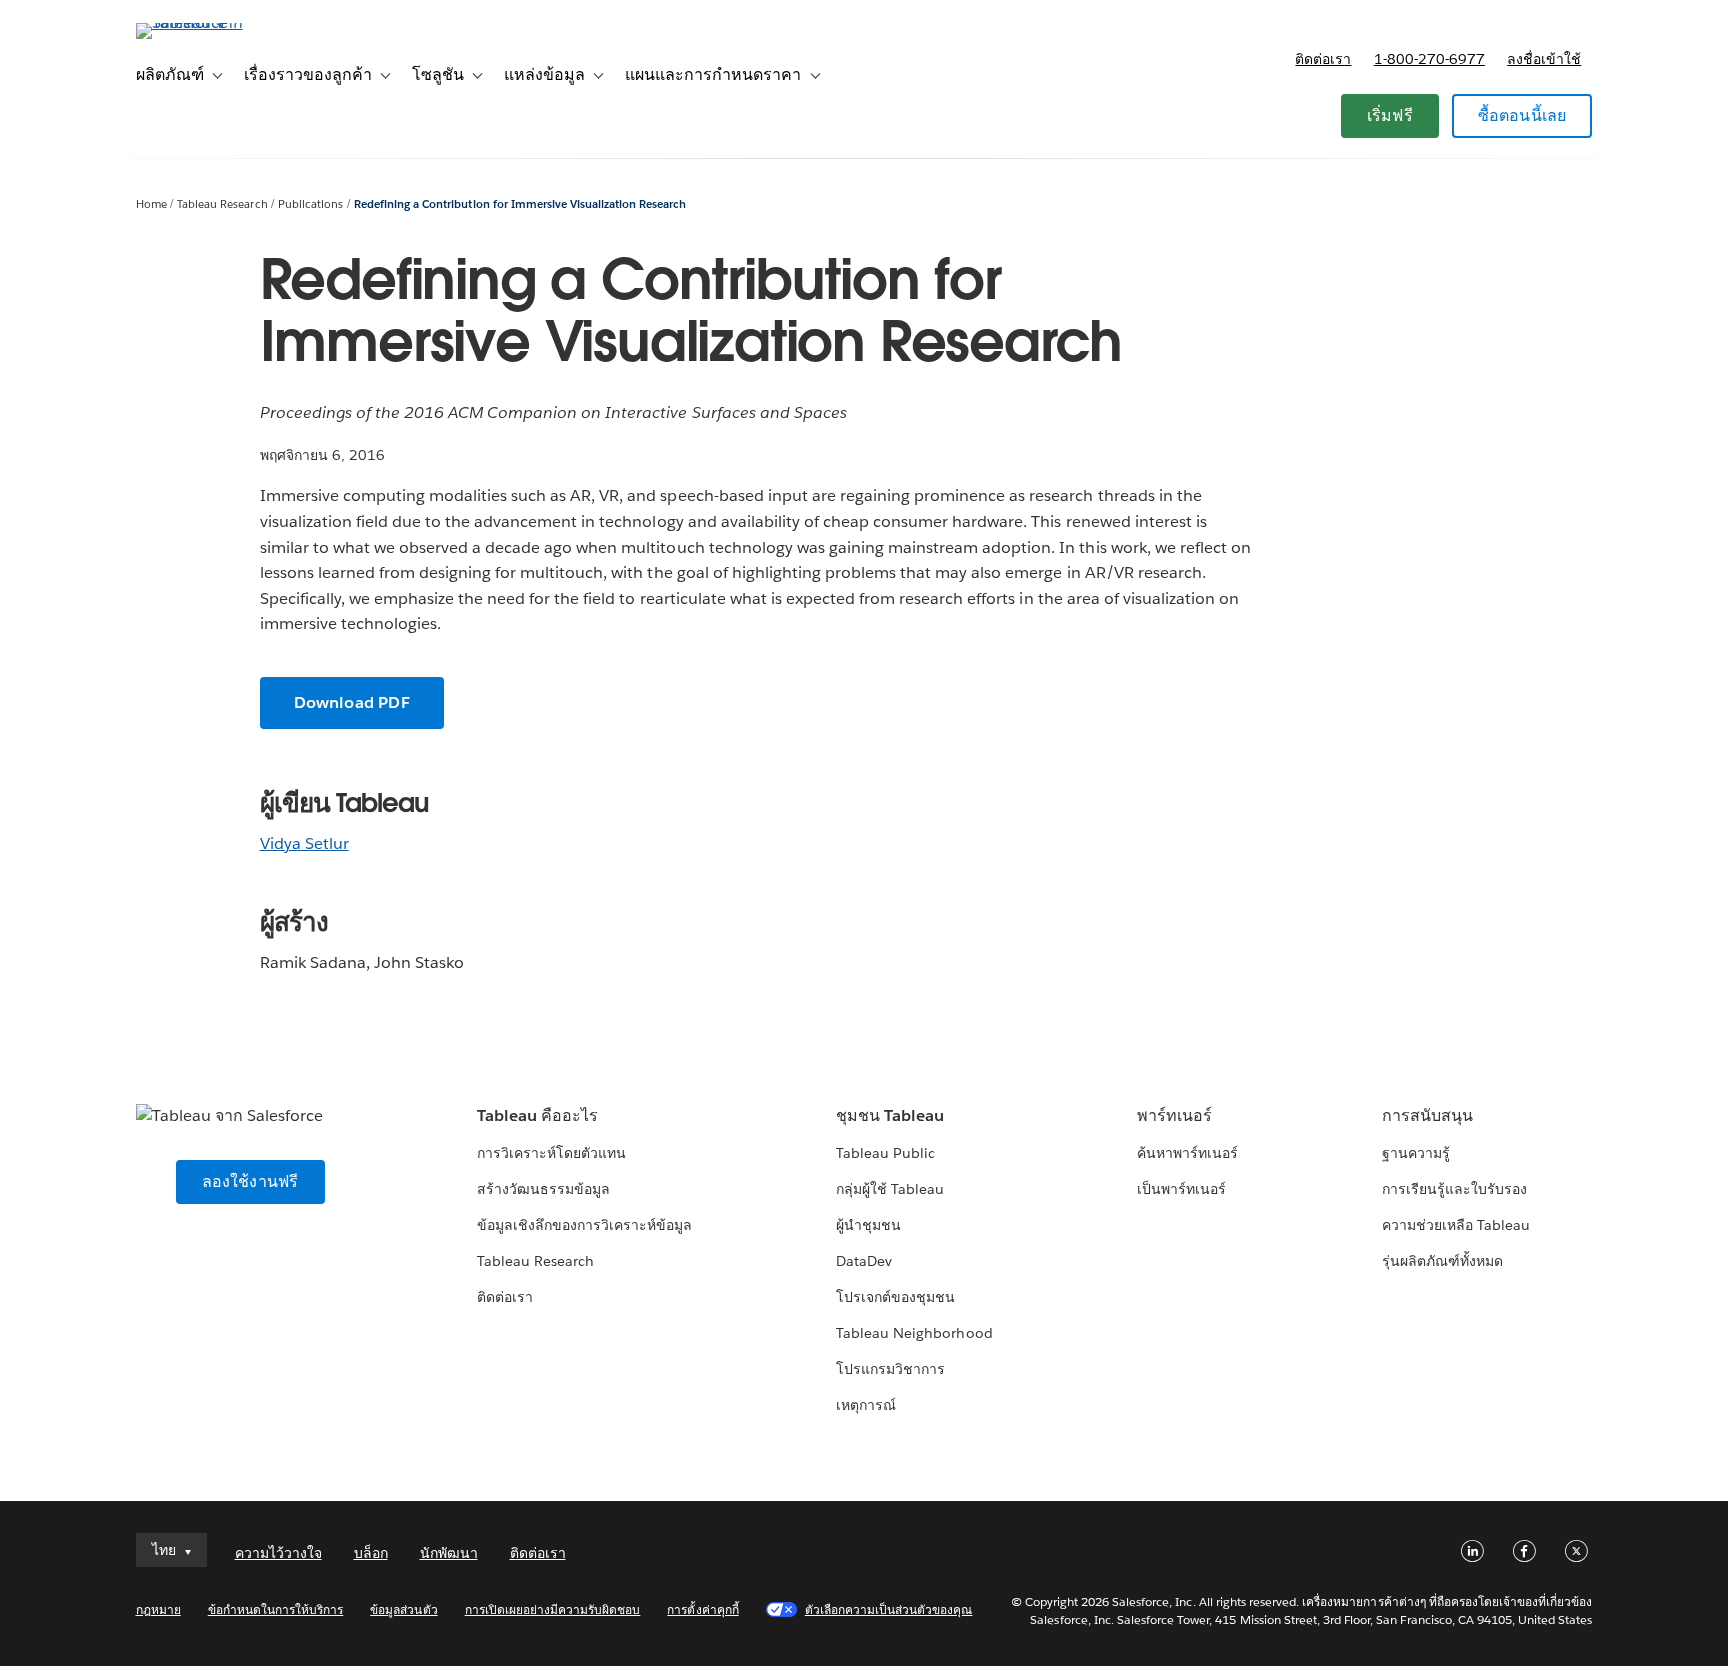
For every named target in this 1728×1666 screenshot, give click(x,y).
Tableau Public (885, 1153)
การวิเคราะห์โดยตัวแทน (551, 1153)
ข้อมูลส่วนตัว (403, 1609)
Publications (310, 204)
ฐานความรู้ (1416, 1153)
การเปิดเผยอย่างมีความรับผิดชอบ (553, 1609)
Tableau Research (222, 204)
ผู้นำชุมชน (868, 1225)
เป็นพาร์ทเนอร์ (1181, 1189)
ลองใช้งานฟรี (250, 1181)
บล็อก (371, 1553)
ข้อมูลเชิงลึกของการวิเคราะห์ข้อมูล (585, 1225)
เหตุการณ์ (866, 1405)
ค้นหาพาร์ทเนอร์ (1187, 1153)
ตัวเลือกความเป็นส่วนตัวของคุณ (889, 1609)
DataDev (864, 1261)
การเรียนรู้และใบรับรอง (1454, 1189)
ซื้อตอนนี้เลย (1522, 115)
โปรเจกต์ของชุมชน (895, 1297)
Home (151, 204)
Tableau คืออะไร (537, 1115)
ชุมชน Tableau (890, 1115)
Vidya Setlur (304, 843)
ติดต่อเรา (1323, 59)
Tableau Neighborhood (914, 1333)
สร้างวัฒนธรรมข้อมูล (543, 1189)
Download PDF (352, 702)
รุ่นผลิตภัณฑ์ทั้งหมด (1442, 1261)
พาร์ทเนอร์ (1174, 1115)
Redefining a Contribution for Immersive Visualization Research (520, 204)
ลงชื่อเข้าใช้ (1544, 59)
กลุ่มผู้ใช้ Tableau (890, 1189)
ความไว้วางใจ (278, 1553)
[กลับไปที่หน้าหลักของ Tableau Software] (221, 22)
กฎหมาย (158, 1609)
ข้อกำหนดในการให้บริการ (276, 1609)
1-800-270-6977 (1429, 59)
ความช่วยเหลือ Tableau (1456, 1225)
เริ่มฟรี (1390, 115)
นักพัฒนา (449, 1553)
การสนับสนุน (1427, 1115)
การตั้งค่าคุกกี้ (702, 1609)
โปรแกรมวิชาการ (890, 1369)
